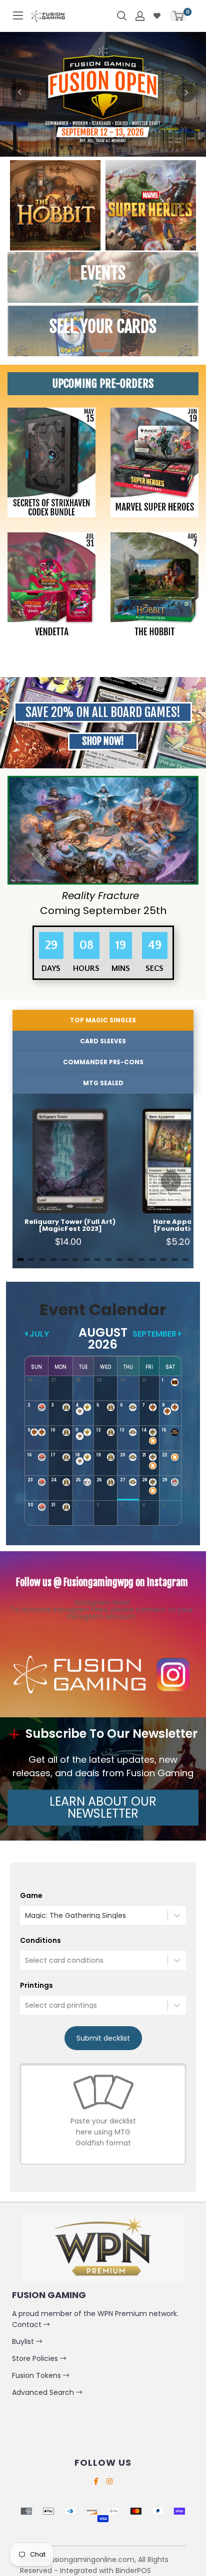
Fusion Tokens (37, 2375)
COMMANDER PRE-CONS (103, 1062)
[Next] (186, 92)
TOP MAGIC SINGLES (103, 1020)
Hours (87, 968)
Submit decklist (103, 2038)
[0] (178, 16)
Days (51, 968)
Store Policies (36, 2358)
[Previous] (20, 92)
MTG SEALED (103, 1083)
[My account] (140, 16)
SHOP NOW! (103, 741)
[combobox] (26, 1915)
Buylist (24, 2342)
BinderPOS (133, 2571)
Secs (154, 968)
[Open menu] (18, 15)
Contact (28, 2325)
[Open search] (122, 16)
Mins (121, 968)
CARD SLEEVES (103, 1041)
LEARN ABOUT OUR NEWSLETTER (103, 1807)
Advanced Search (44, 2392)
